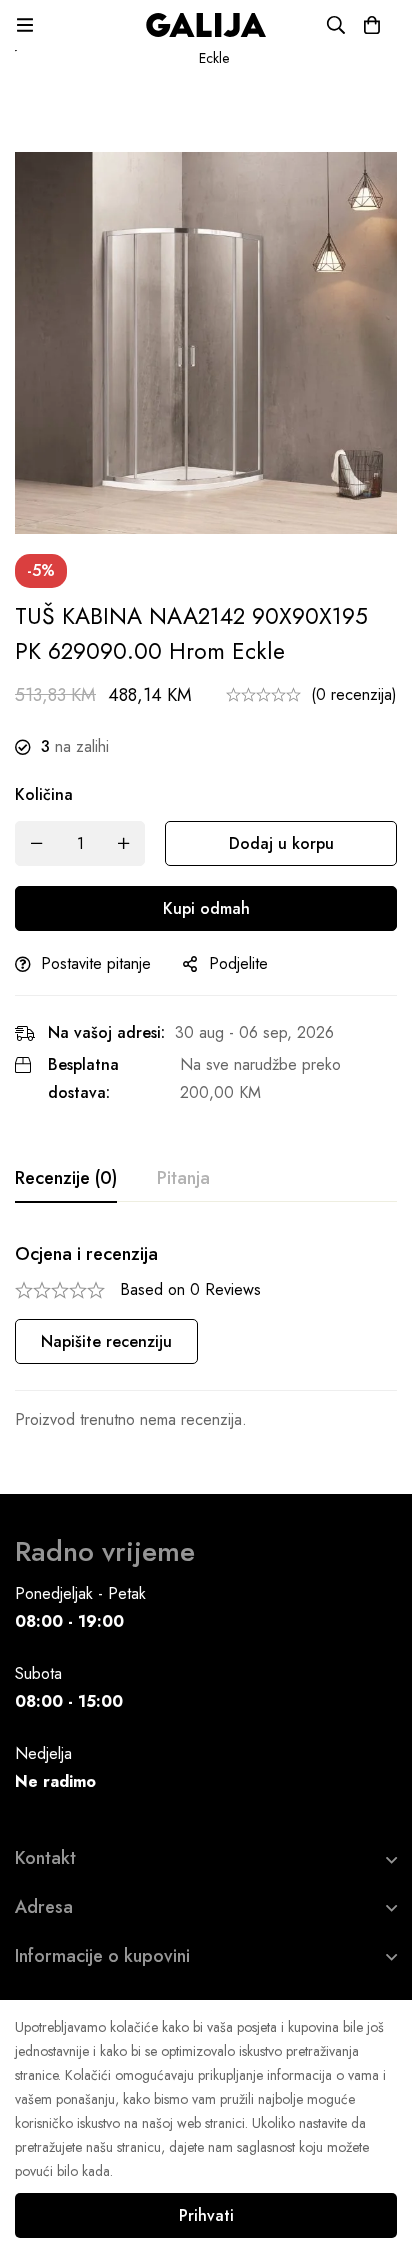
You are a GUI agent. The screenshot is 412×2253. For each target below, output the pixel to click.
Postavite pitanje (96, 963)
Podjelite (238, 963)
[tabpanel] (206, 1338)
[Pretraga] (336, 25)
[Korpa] (372, 25)
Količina (44, 794)
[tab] (66, 1179)
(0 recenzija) (354, 694)
